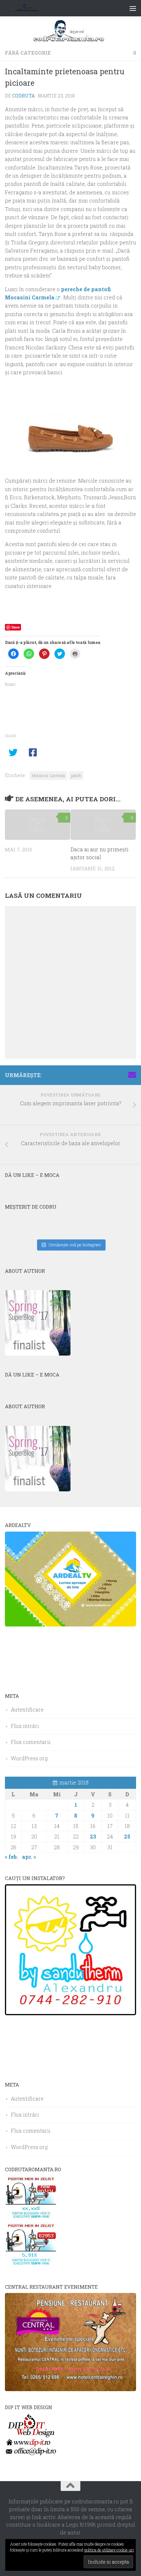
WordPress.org (29, 1758)
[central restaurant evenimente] (70, 2389)
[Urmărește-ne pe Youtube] (111, 1075)
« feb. (11, 1857)
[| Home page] (35, 8)
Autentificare (27, 1709)
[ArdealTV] (70, 1624)
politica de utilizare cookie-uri (109, 2550)
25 (127, 1836)
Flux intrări (25, 1726)
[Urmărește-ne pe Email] (132, 1075)
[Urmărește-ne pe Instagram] (101, 1075)
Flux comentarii (31, 1742)
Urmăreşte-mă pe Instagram (75, 1245)
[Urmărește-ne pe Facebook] (90, 1075)
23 (93, 1836)
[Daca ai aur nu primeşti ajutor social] (103, 825)
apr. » (29, 1857)
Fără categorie (28, 53)
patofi (76, 775)
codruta (23, 96)
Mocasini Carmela (48, 775)
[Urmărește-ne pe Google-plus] (122, 1075)
